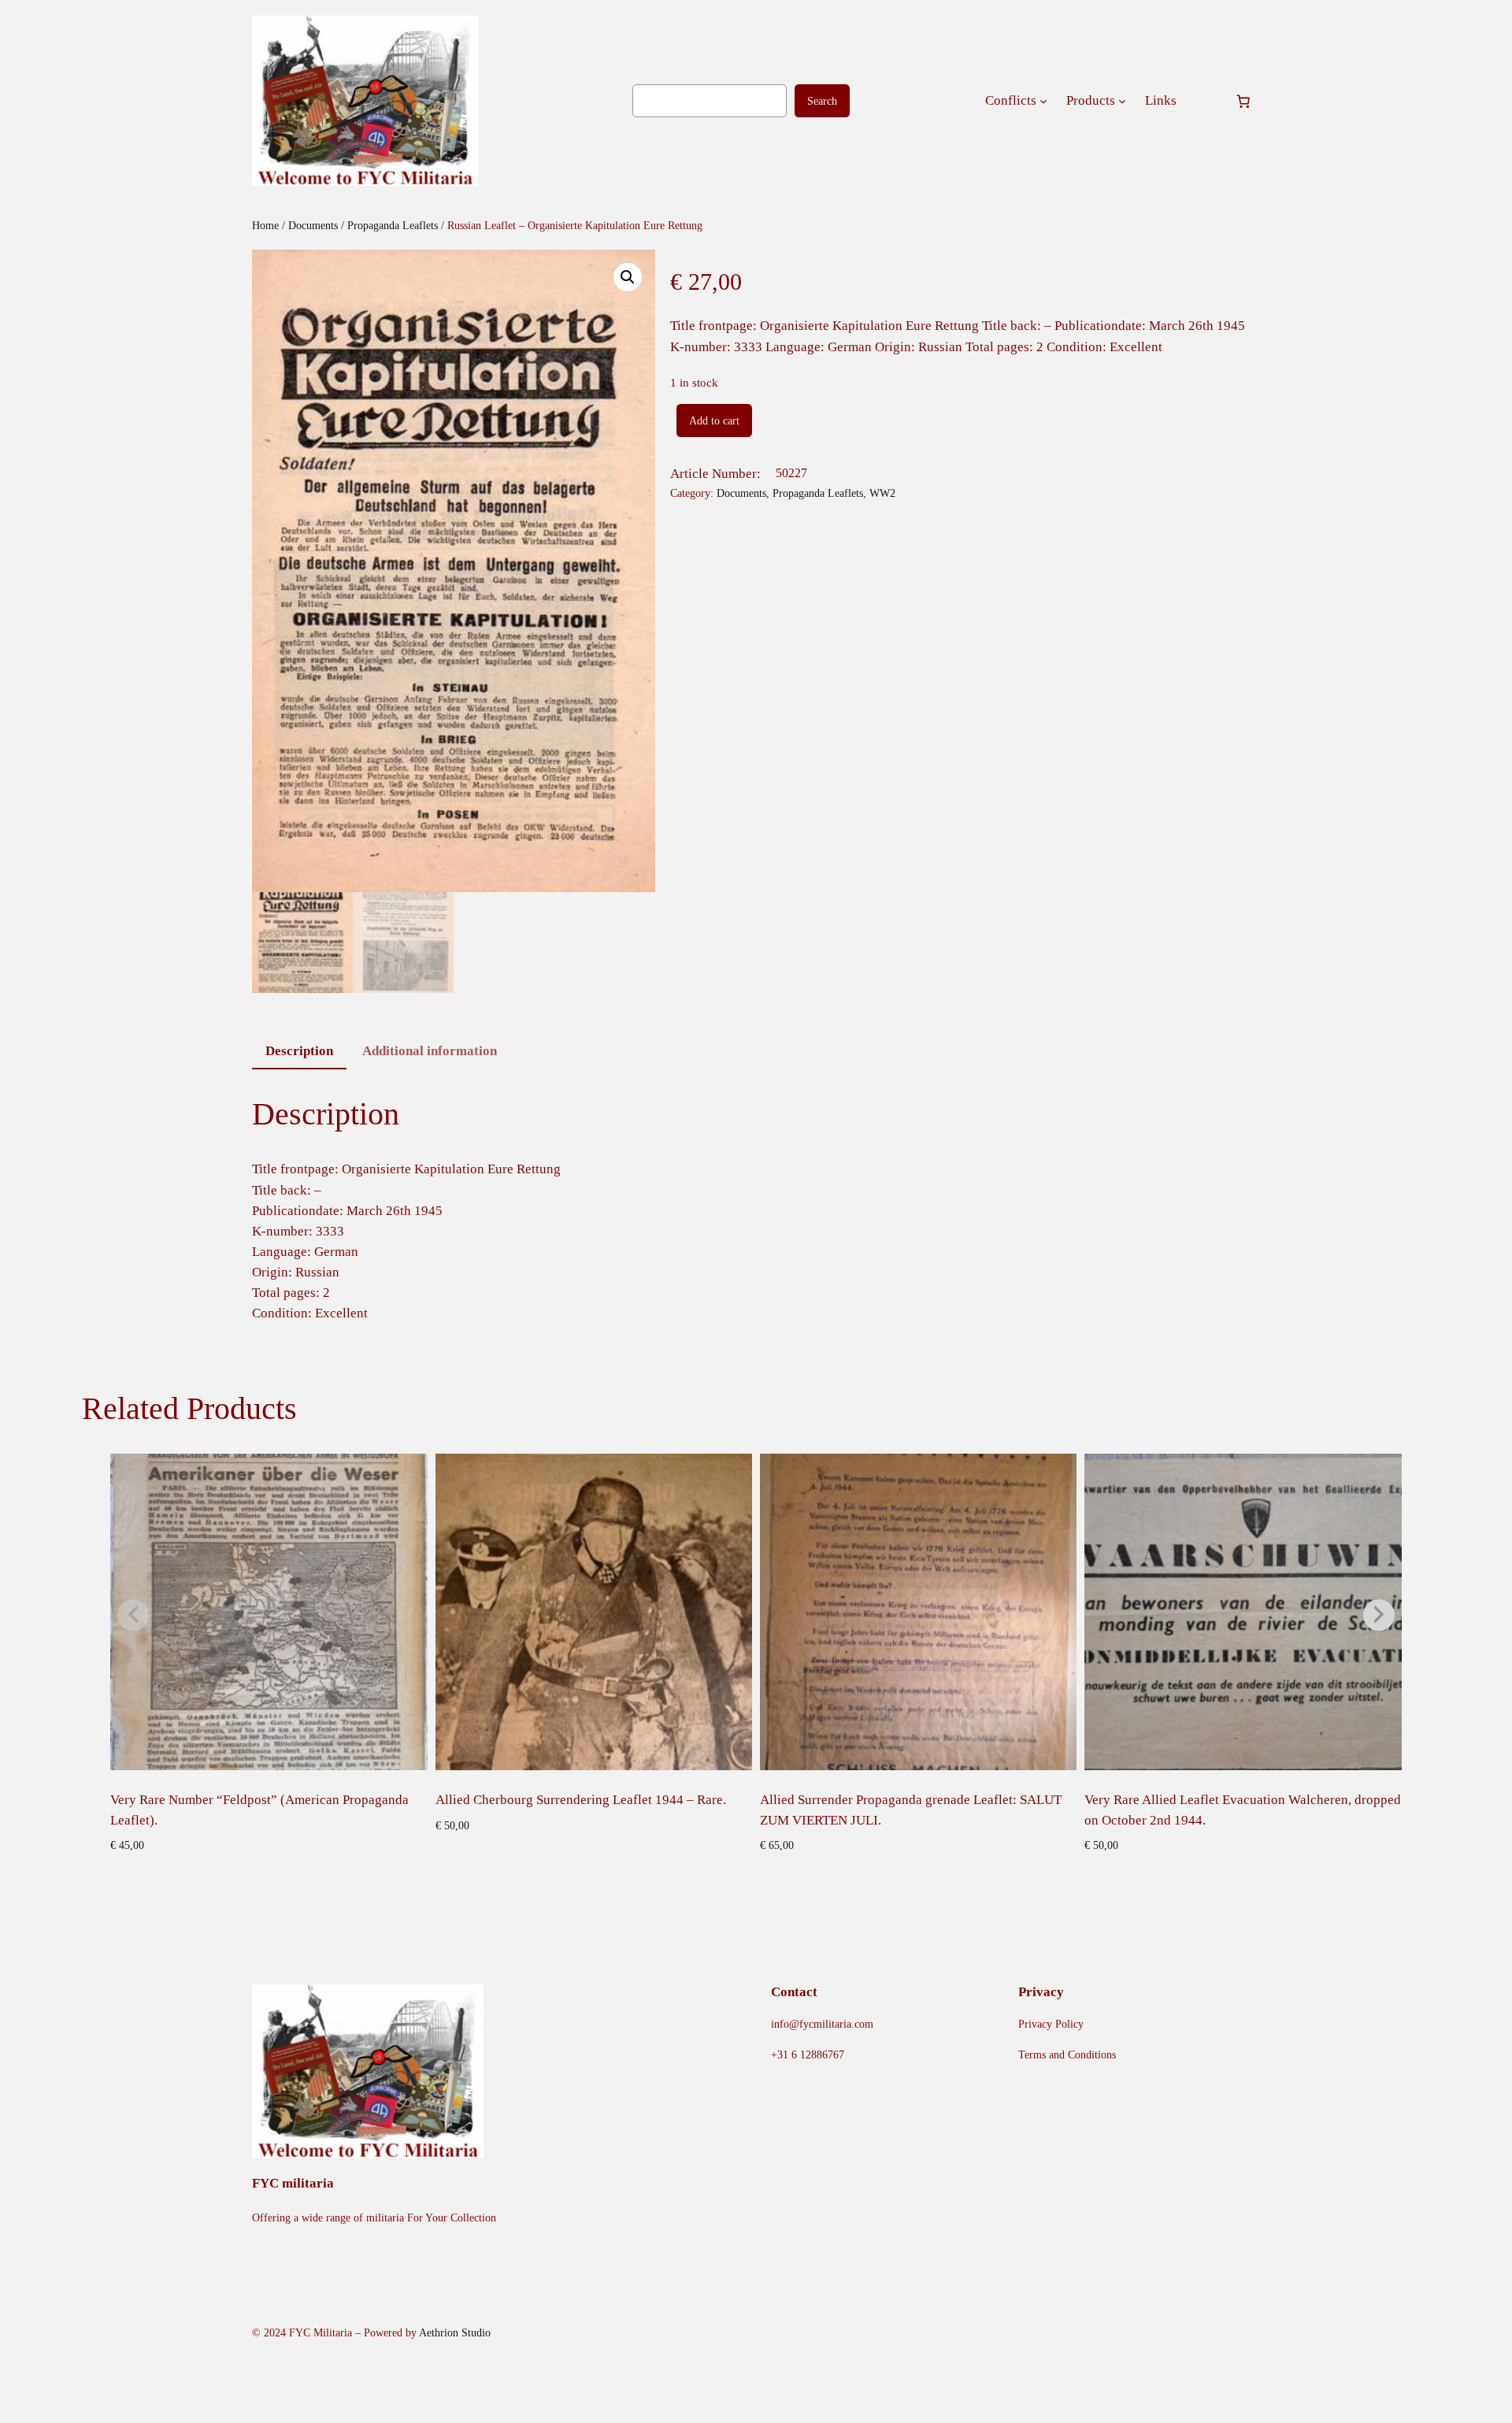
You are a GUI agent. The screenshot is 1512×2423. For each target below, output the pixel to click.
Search (822, 101)
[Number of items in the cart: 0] (1243, 101)
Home (265, 225)
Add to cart (714, 421)
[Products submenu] (1122, 101)
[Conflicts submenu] (1043, 101)
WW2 (882, 493)
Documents (313, 225)
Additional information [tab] (430, 1051)
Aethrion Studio (455, 2332)
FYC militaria (293, 2183)
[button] (628, 277)
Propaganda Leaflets (393, 225)
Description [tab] (299, 1051)
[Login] (1205, 101)
